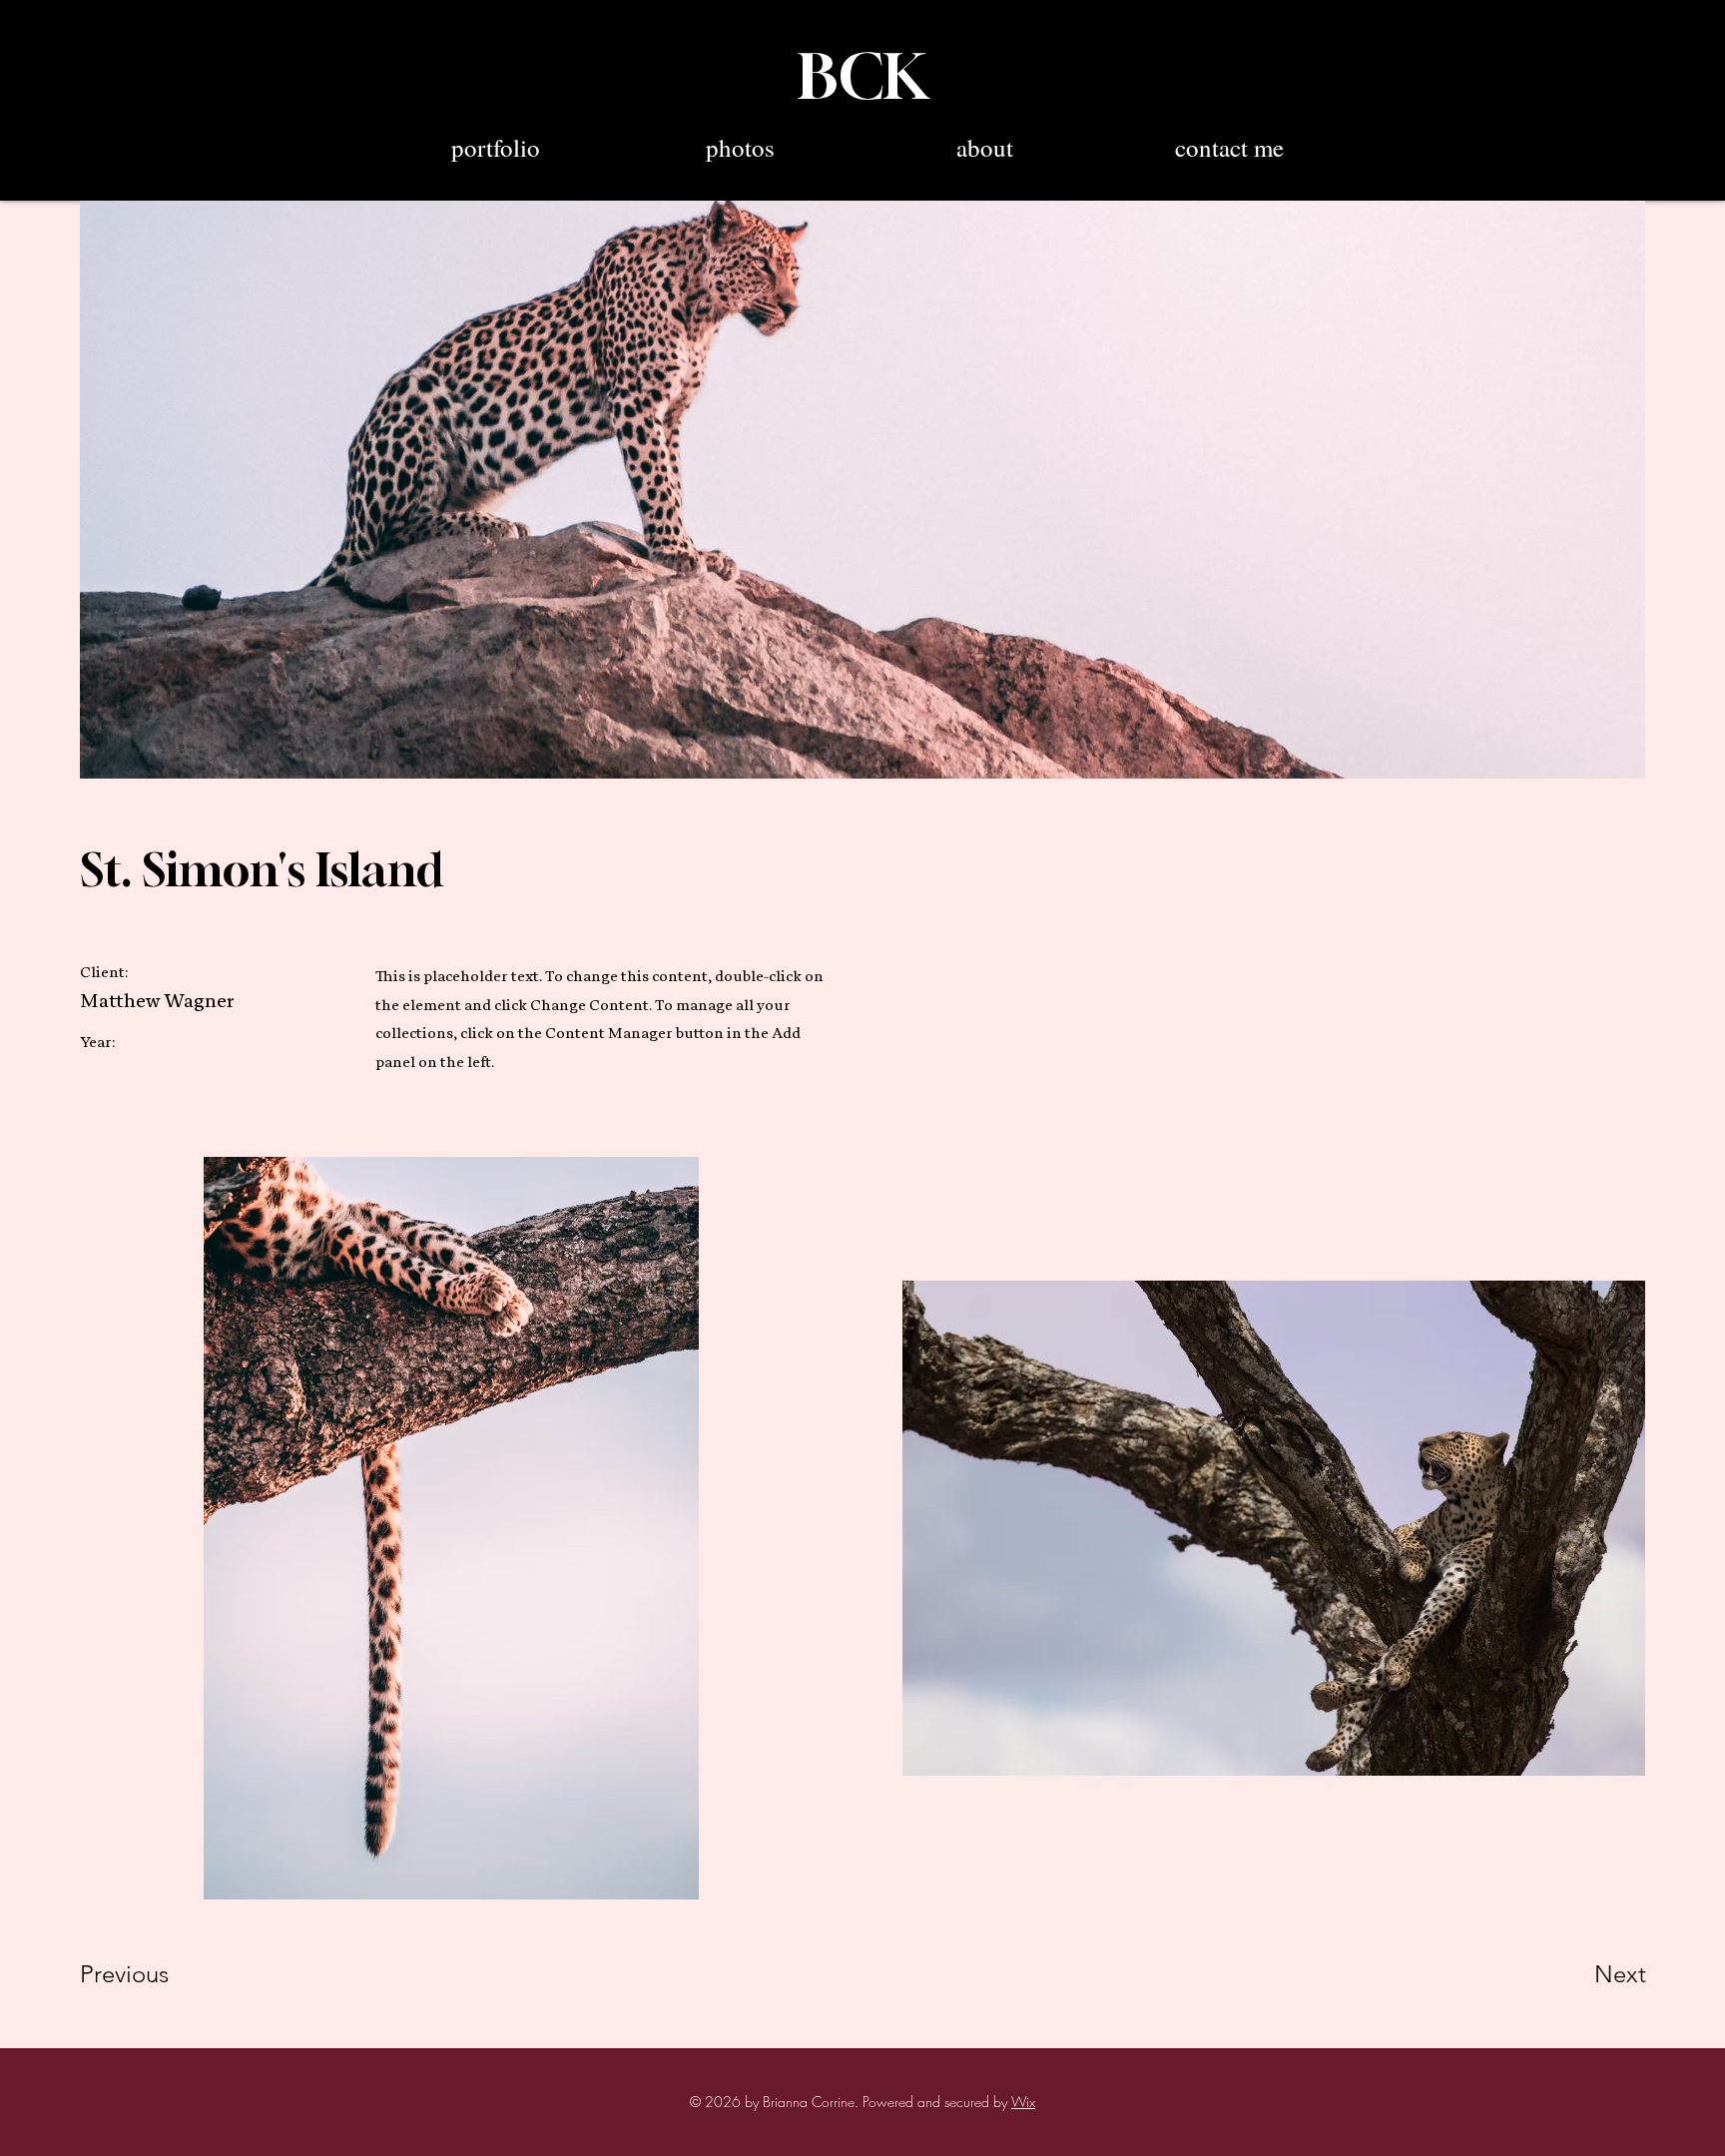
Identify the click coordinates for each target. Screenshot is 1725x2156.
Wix (1023, 2102)
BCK (863, 76)
